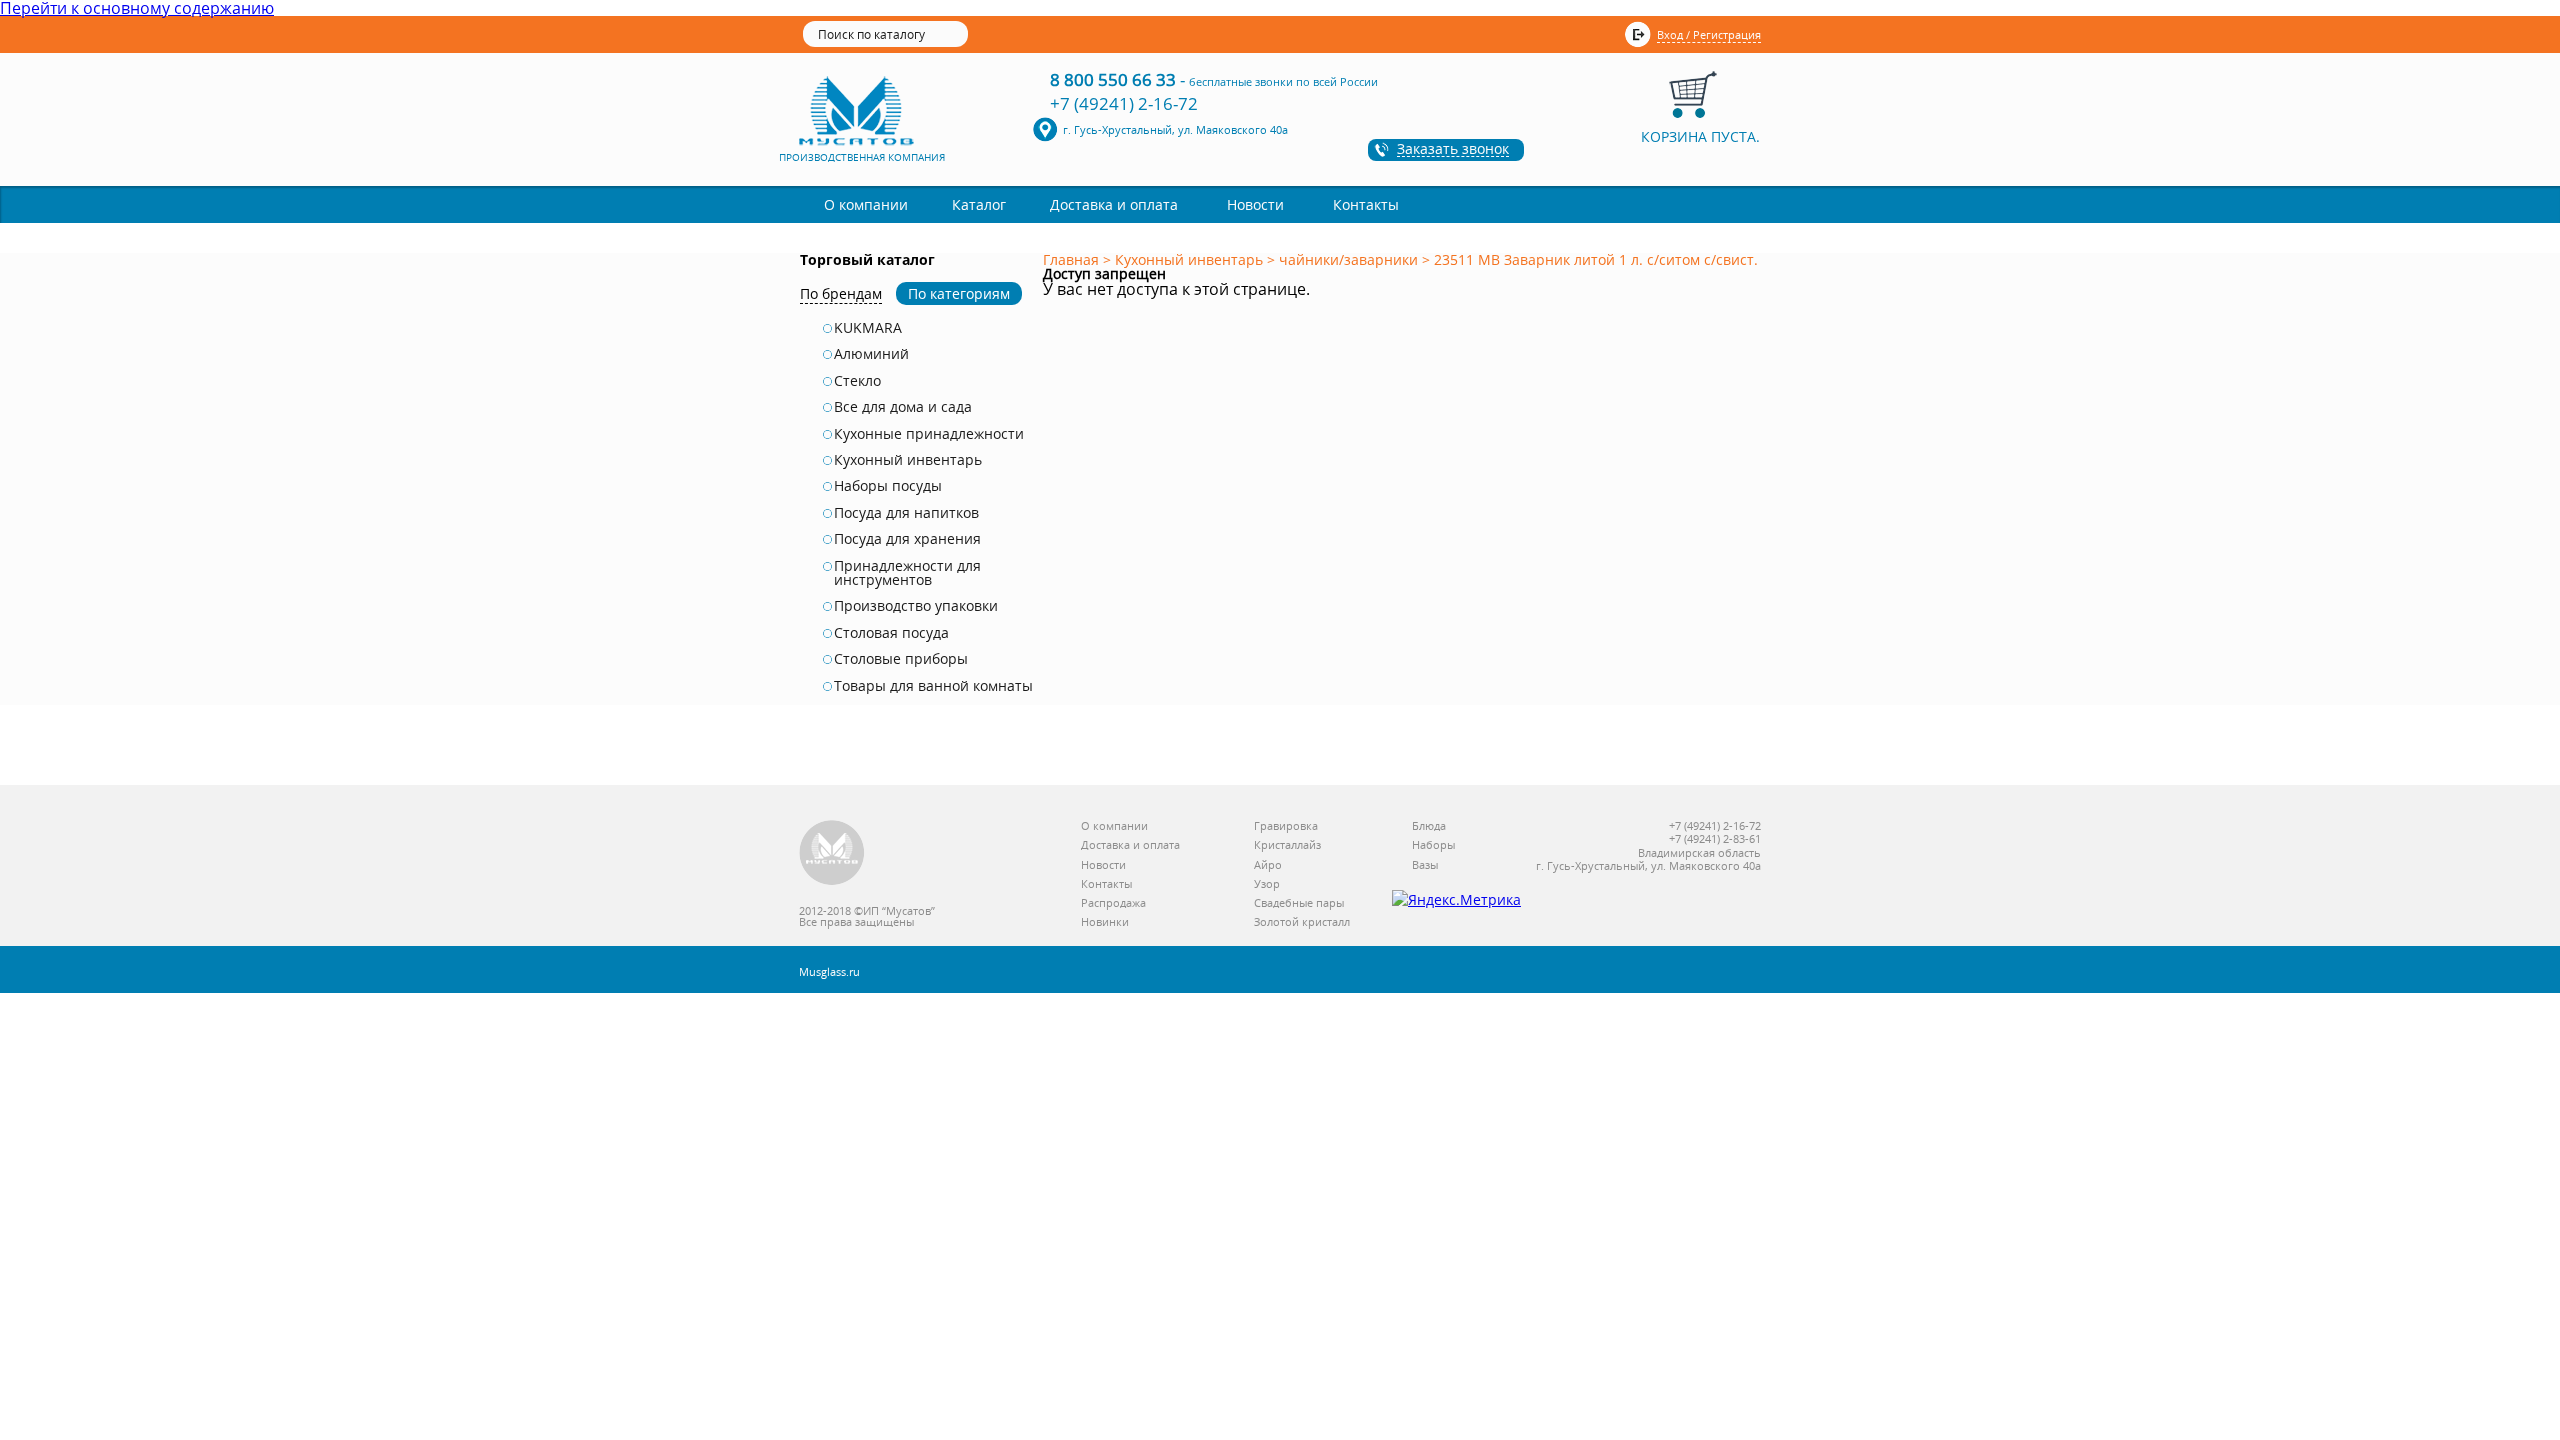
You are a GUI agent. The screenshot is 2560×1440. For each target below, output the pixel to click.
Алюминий (871, 354)
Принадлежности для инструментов (907, 573)
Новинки (1105, 922)
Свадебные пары (1299, 903)
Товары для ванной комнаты (933, 686)
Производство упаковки (916, 606)
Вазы (1425, 865)
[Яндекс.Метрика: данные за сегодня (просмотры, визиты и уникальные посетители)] (1456, 900)
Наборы (1433, 845)
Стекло (857, 381)
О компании (866, 204)
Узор (1267, 884)
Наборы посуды (888, 486)
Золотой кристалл (1302, 922)
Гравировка (1286, 826)
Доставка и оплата (1114, 204)
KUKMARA (868, 328)
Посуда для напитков (906, 513)
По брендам (841, 293)
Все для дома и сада (903, 407)
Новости (1255, 204)
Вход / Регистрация (1709, 34)
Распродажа (1113, 903)
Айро (1268, 865)
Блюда (1429, 826)
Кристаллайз (1287, 845)
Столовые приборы (901, 659)
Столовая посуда (891, 633)
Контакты (1366, 204)
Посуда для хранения (907, 539)
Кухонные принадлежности (929, 434)
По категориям (959, 293)
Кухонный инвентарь (908, 460)
